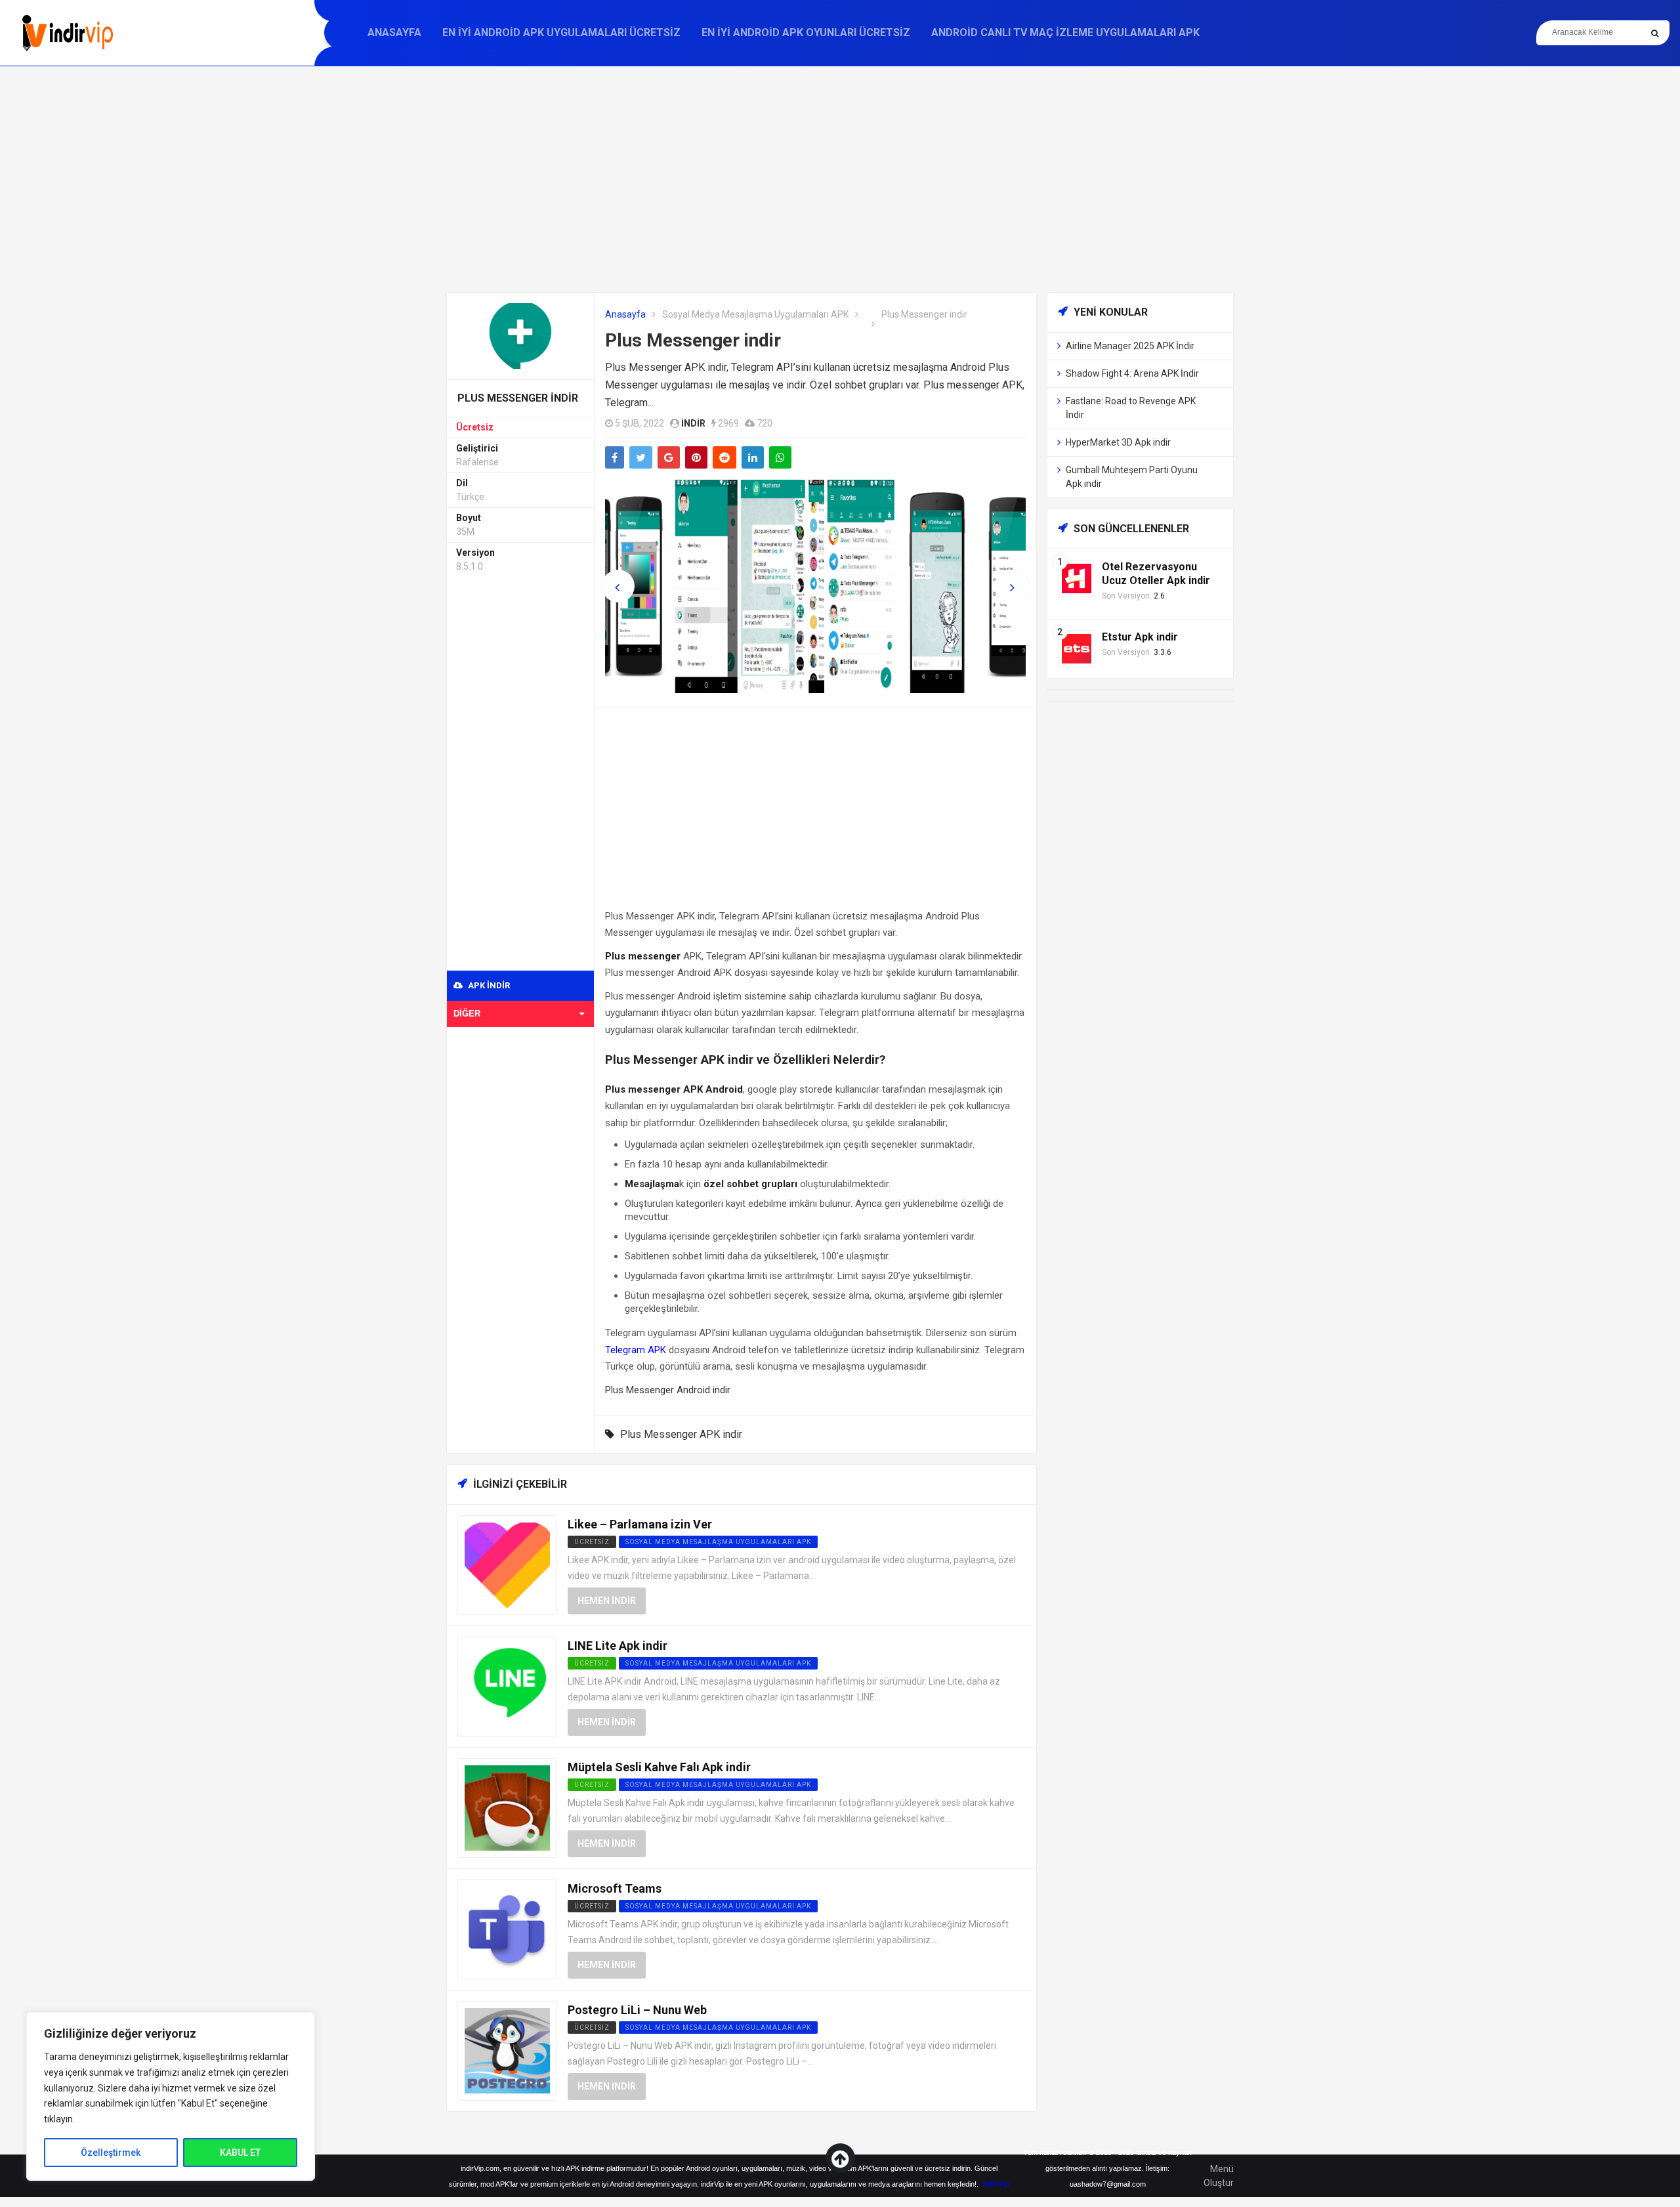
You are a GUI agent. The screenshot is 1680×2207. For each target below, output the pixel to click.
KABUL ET (240, 2153)
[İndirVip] (67, 33)
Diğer (467, 1014)
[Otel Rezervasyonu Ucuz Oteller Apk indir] (1077, 578)
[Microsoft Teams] (507, 1928)
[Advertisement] (840, 179)
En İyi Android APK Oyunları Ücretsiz (806, 32)
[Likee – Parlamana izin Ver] (507, 1564)
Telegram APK (636, 1350)
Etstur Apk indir (1140, 637)
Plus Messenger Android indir (668, 1390)
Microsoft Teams (615, 1888)
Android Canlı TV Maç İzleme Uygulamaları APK (1065, 32)
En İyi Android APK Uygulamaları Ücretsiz (561, 32)
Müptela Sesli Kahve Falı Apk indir (659, 1767)
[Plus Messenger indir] (520, 335)
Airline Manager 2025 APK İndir (1130, 346)
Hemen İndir (607, 1601)
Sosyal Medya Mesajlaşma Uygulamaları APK (755, 314)
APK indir (488, 985)
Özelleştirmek (111, 2153)
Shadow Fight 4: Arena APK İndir (1132, 373)
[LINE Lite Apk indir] (507, 1686)
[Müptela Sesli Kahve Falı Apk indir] (507, 1807)
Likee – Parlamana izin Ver (640, 1524)
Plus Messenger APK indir (681, 1434)
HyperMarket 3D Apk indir (1118, 442)
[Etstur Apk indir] (1077, 648)
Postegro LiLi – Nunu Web (637, 2010)
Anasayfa (394, 32)
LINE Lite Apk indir (618, 1646)
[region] (171, 2096)
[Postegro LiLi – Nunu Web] (507, 2050)
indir (693, 423)
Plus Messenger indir (693, 340)
